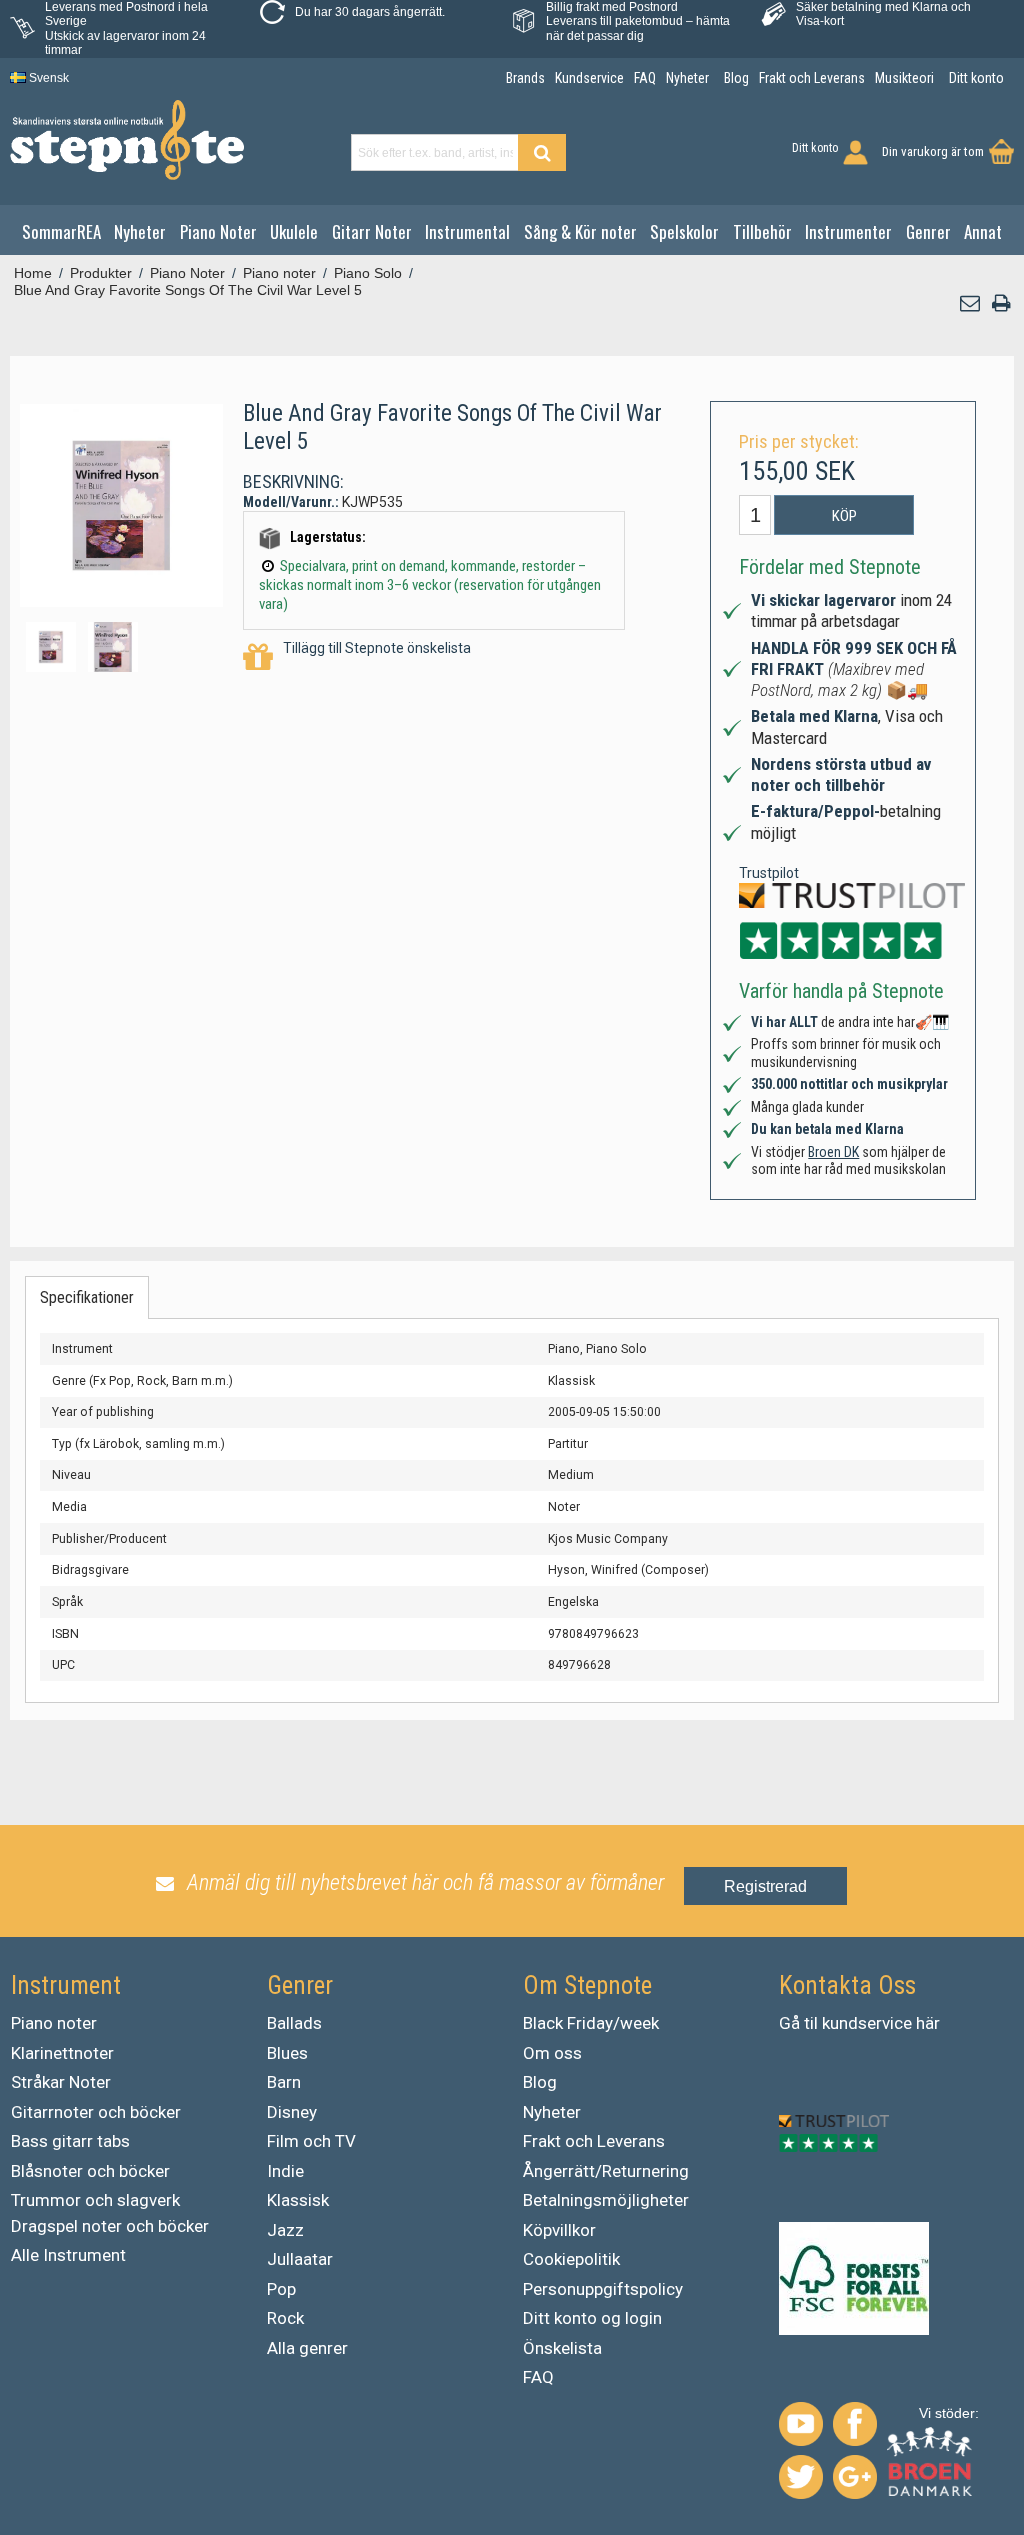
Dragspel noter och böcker (110, 2226)
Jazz (285, 2230)
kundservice (867, 2023)
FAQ (538, 2377)
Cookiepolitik (571, 2259)
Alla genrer (307, 2348)
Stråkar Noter (61, 2082)
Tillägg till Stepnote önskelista (377, 648)
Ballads (294, 2023)
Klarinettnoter (62, 2053)
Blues (287, 2053)
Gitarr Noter (372, 231)
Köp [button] (844, 516)
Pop (281, 2289)
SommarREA (61, 231)
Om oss (552, 2053)
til (811, 2023)
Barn (284, 2082)
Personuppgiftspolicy (603, 2289)
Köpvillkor (559, 2230)
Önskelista (562, 2348)
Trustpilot (769, 873)
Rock (285, 2318)
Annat (983, 231)
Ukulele (294, 231)
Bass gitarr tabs (70, 2141)
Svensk (47, 78)
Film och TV (311, 2141)
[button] (971, 303)
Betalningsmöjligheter (606, 2200)
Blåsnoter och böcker (90, 2171)
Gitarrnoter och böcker (96, 2112)
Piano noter (54, 2023)
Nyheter (140, 231)
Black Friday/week (591, 2023)
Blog (540, 2082)
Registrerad (765, 1886)
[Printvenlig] (1001, 303)
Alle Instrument (68, 2255)
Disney (292, 2112)
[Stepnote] (127, 140)
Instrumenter (848, 231)
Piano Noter (218, 231)
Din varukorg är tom (933, 151)
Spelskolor (684, 231)
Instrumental (467, 231)
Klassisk (298, 2200)
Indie (285, 2171)
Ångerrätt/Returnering (606, 2171)
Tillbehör (762, 231)
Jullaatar (300, 2259)
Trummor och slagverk (95, 2200)
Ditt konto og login (592, 2318)
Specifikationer (87, 1297)
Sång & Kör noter (580, 231)
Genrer (928, 231)
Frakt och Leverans (594, 2141)
